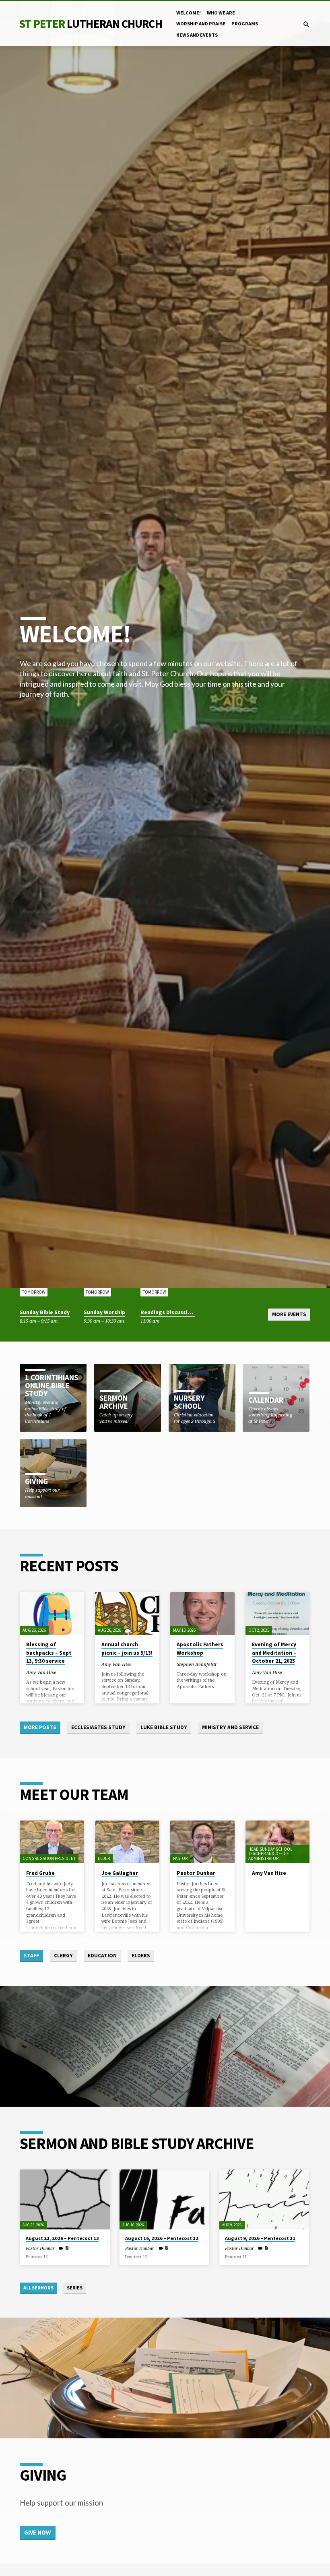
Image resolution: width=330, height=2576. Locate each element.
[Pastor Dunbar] (202, 1842)
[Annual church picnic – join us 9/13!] (127, 1613)
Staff (31, 1956)
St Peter (90, 24)
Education (102, 1956)
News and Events (197, 35)
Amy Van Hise (41, 1672)
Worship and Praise (201, 24)
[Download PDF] (67, 2248)
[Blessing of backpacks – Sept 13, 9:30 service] (52, 1613)
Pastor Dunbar (196, 1873)
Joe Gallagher (120, 1873)
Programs (245, 24)
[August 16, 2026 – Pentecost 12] (164, 2199)
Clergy (63, 1956)
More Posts (40, 1727)
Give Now (37, 2532)
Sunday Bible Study (45, 1312)
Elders (141, 1956)
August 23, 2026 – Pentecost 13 (62, 2238)
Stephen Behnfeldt (197, 1664)
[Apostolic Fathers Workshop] (202, 1613)
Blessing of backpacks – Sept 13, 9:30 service (49, 1653)
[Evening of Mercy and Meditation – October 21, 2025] (278, 1613)
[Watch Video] (61, 2248)
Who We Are (221, 13)
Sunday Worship (104, 1312)
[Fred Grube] (52, 1842)
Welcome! (189, 13)
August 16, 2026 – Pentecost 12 (162, 2238)
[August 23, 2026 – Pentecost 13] (65, 2199)
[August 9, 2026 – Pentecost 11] (264, 2199)
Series (75, 2288)
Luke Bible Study (164, 1727)
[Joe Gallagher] (127, 1842)
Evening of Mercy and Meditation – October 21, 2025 (274, 1653)
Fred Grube (40, 1873)
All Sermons (38, 2288)
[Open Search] (306, 24)
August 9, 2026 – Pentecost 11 (260, 2238)
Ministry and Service (230, 1727)
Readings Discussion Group (176, 1312)
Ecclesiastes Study (98, 1727)
